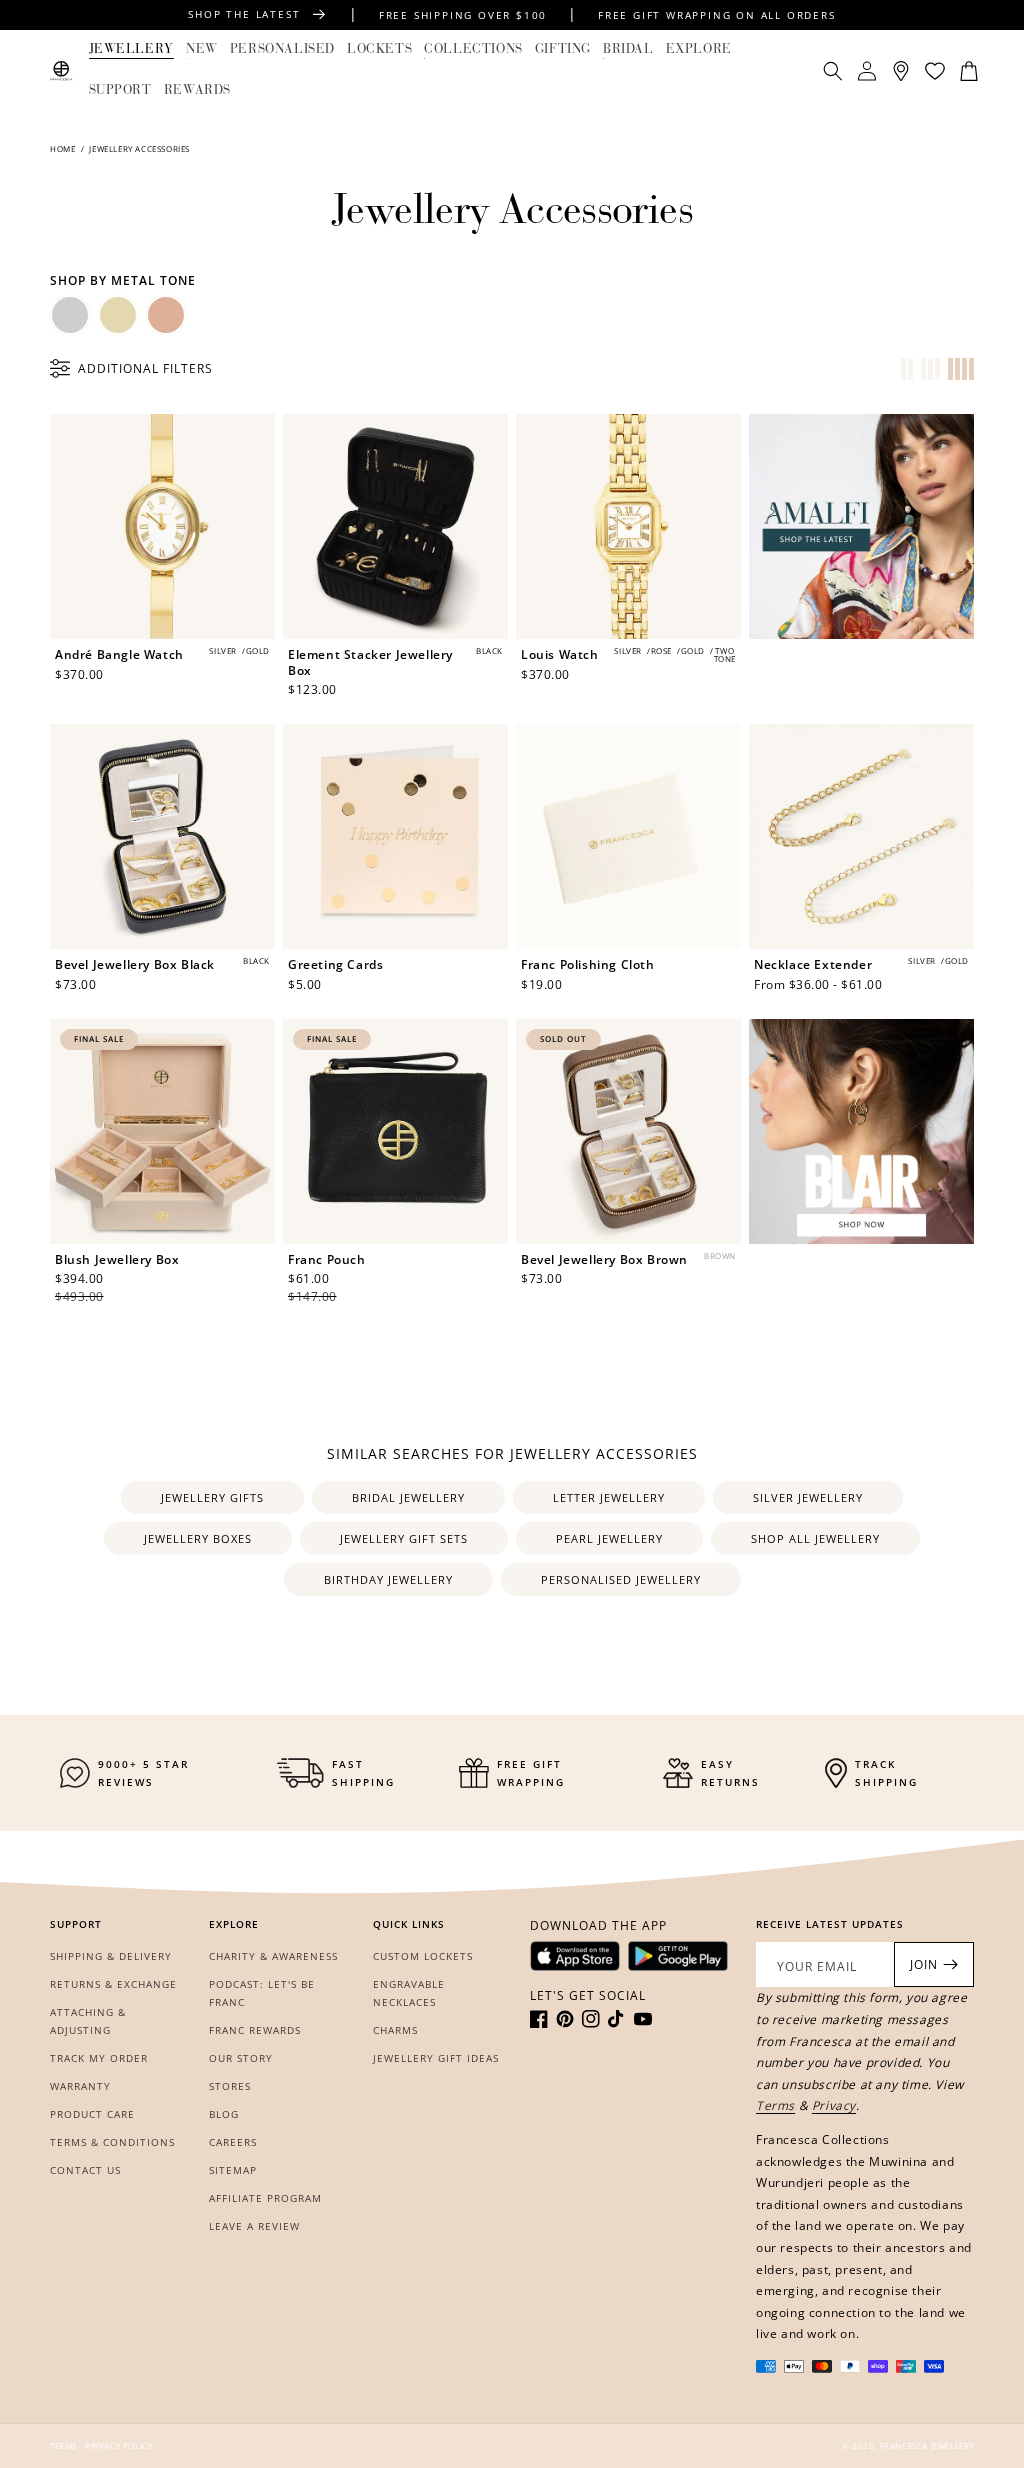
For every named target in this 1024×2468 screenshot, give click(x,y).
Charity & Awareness (273, 1956)
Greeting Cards (335, 965)
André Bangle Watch (119, 655)
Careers (233, 2142)
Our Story (241, 2058)
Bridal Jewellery (408, 1497)
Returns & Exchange (113, 1984)
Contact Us (85, 2170)
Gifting (563, 49)
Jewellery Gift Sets (404, 1538)
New (202, 49)
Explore (699, 49)
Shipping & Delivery (111, 1956)
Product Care (92, 2114)
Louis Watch (560, 655)
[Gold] (118, 315)
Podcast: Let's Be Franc (262, 1993)
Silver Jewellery (808, 1497)
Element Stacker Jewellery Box (370, 662)
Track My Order (99, 2058)
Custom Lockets (423, 1956)
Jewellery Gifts (212, 1497)
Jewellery (131, 49)
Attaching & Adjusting (88, 2021)
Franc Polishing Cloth (588, 965)
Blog (224, 2114)
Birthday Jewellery (388, 1579)
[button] (131, 50)
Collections (473, 49)
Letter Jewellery (609, 1497)
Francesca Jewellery (927, 2445)
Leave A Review (254, 2226)
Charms (395, 2030)
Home (64, 148)
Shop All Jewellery (815, 1538)
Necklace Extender (813, 965)
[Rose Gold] (166, 315)
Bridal (628, 49)
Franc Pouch (327, 1260)
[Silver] (70, 315)
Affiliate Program (265, 2198)
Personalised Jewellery (621, 1579)
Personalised (282, 49)
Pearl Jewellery (609, 1538)
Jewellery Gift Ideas (436, 2058)
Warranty (80, 2086)
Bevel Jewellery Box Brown (604, 1260)
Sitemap (233, 2170)
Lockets (379, 49)
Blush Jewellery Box (117, 1260)
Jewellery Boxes (198, 1538)
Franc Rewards (255, 2030)
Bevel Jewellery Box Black (135, 965)
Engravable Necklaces (409, 1993)
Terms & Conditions (112, 2142)
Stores (230, 2086)
